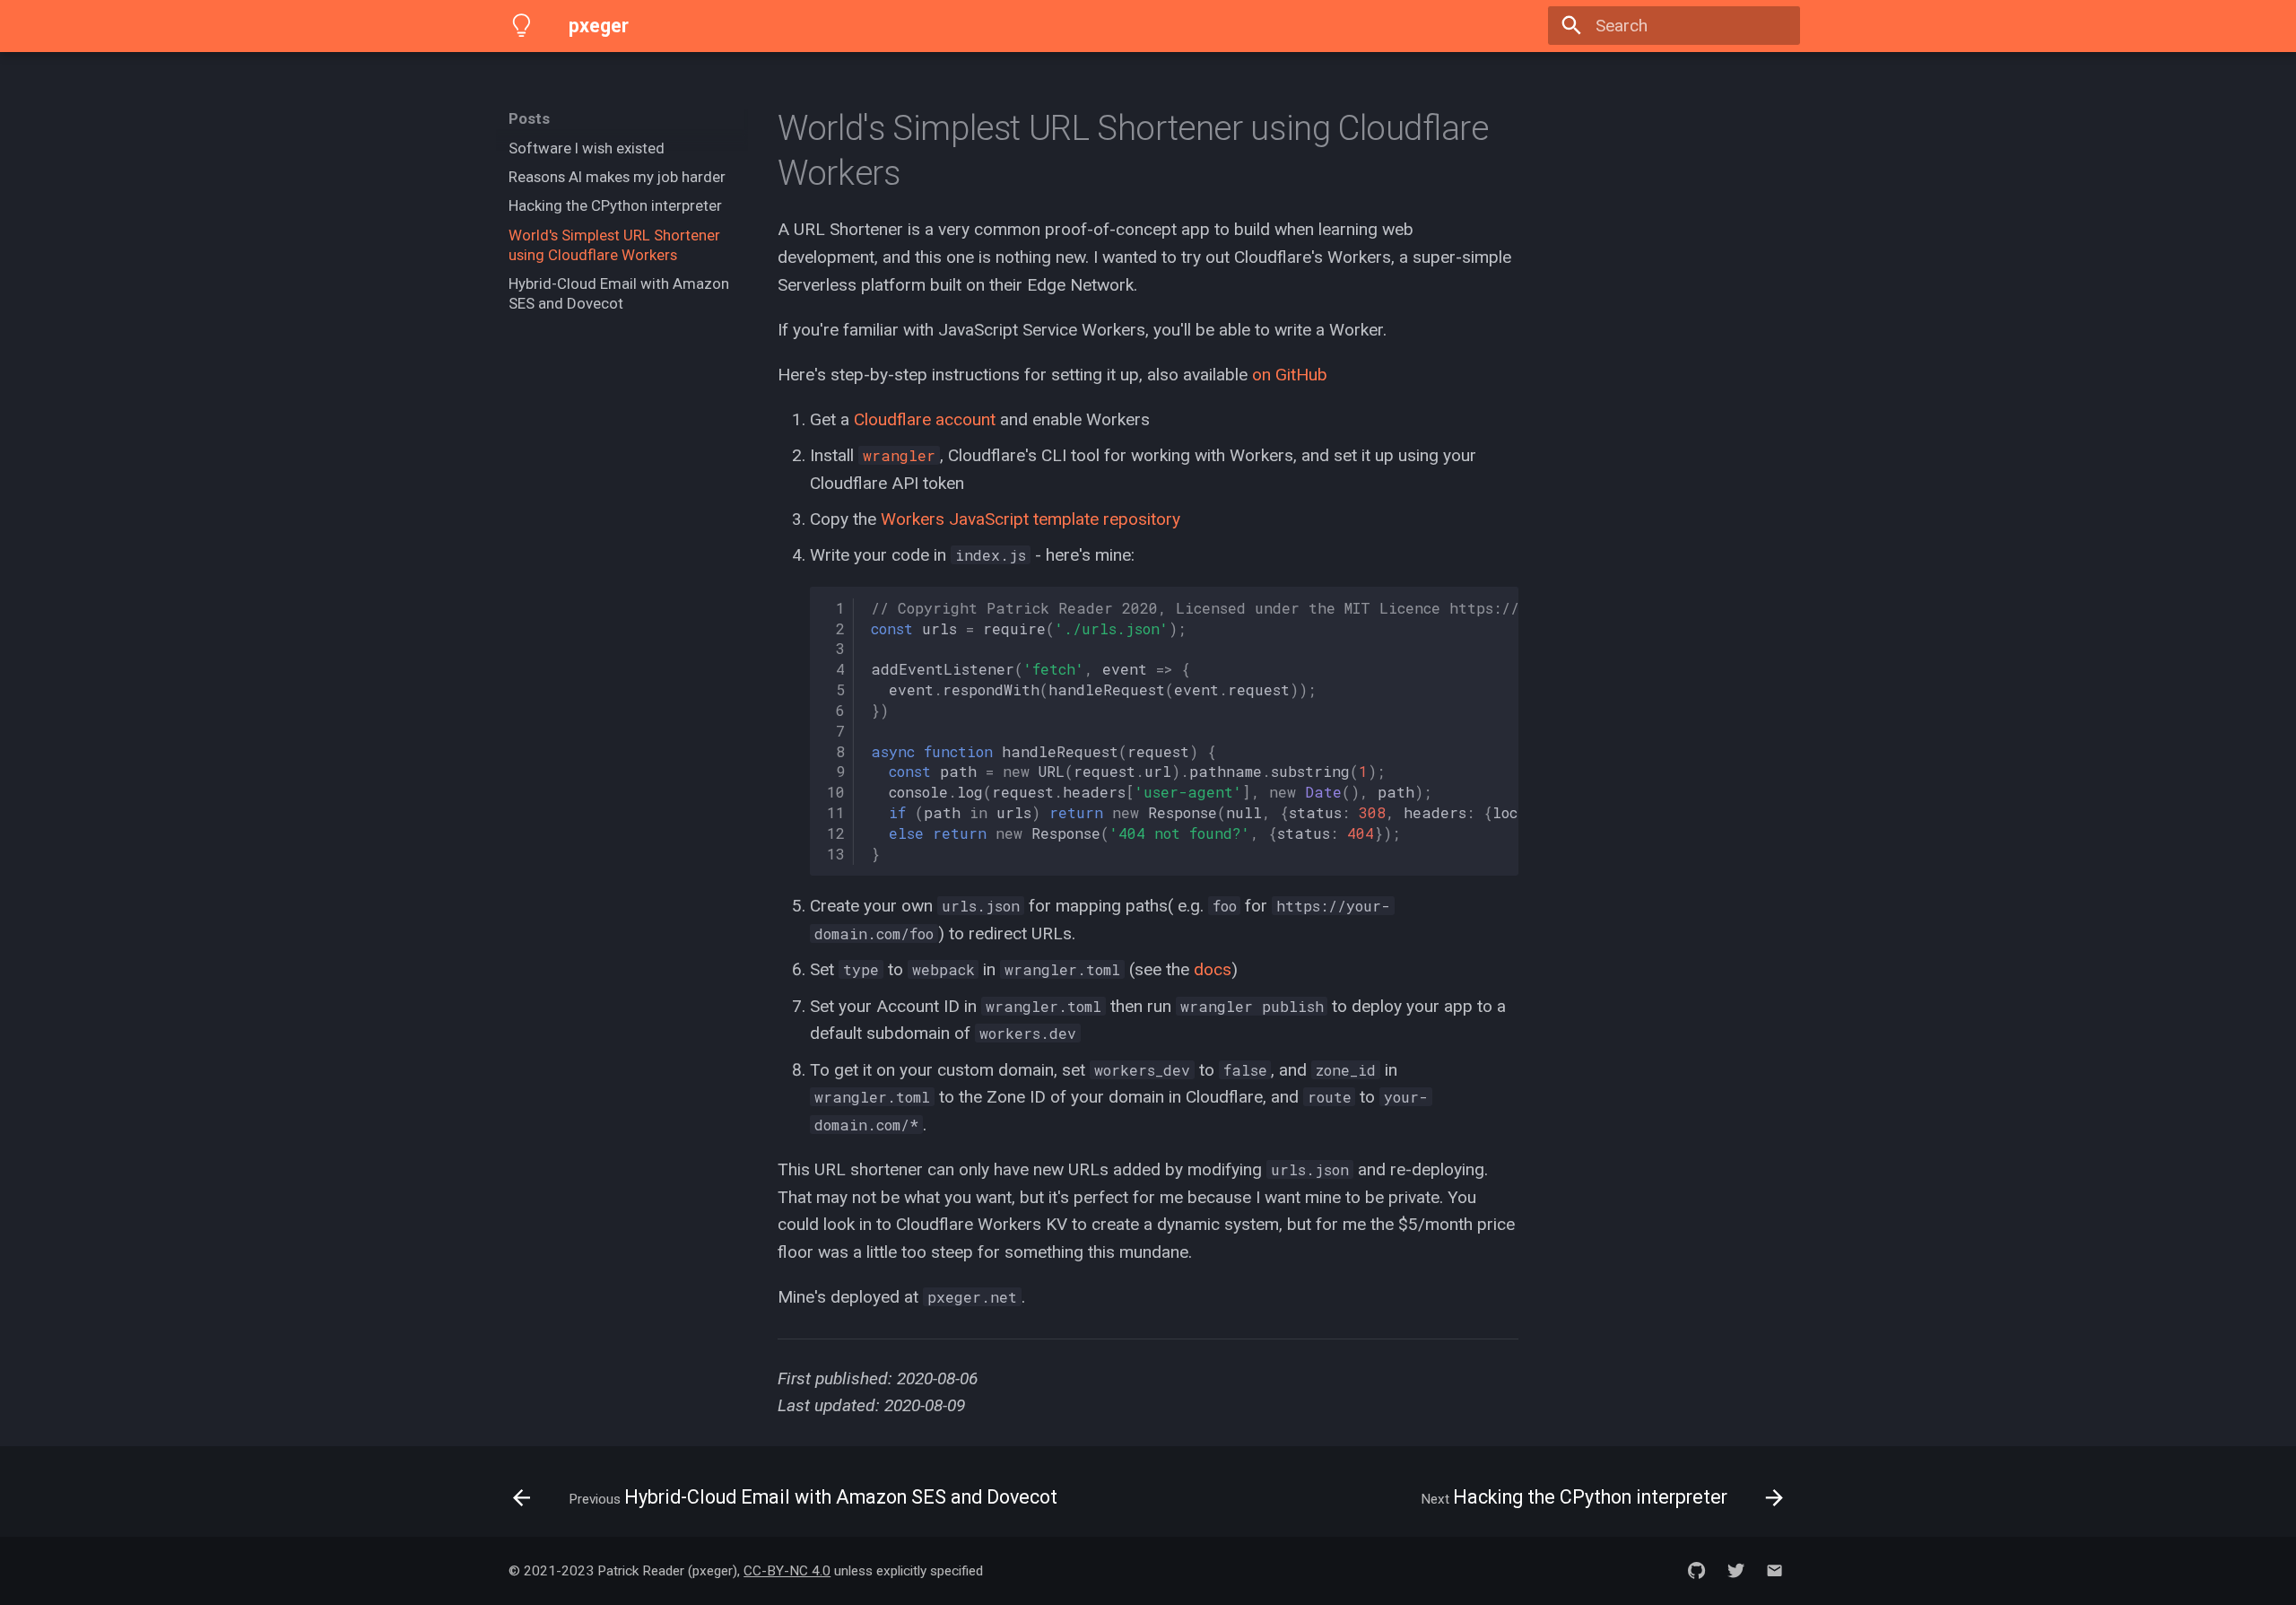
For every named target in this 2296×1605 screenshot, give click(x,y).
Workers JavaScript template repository (1031, 519)
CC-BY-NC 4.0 (787, 1571)
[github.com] (1697, 1571)
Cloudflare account (925, 419)
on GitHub (1290, 375)
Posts (529, 118)
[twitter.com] (1735, 1571)
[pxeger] (522, 26)
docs (1213, 969)
